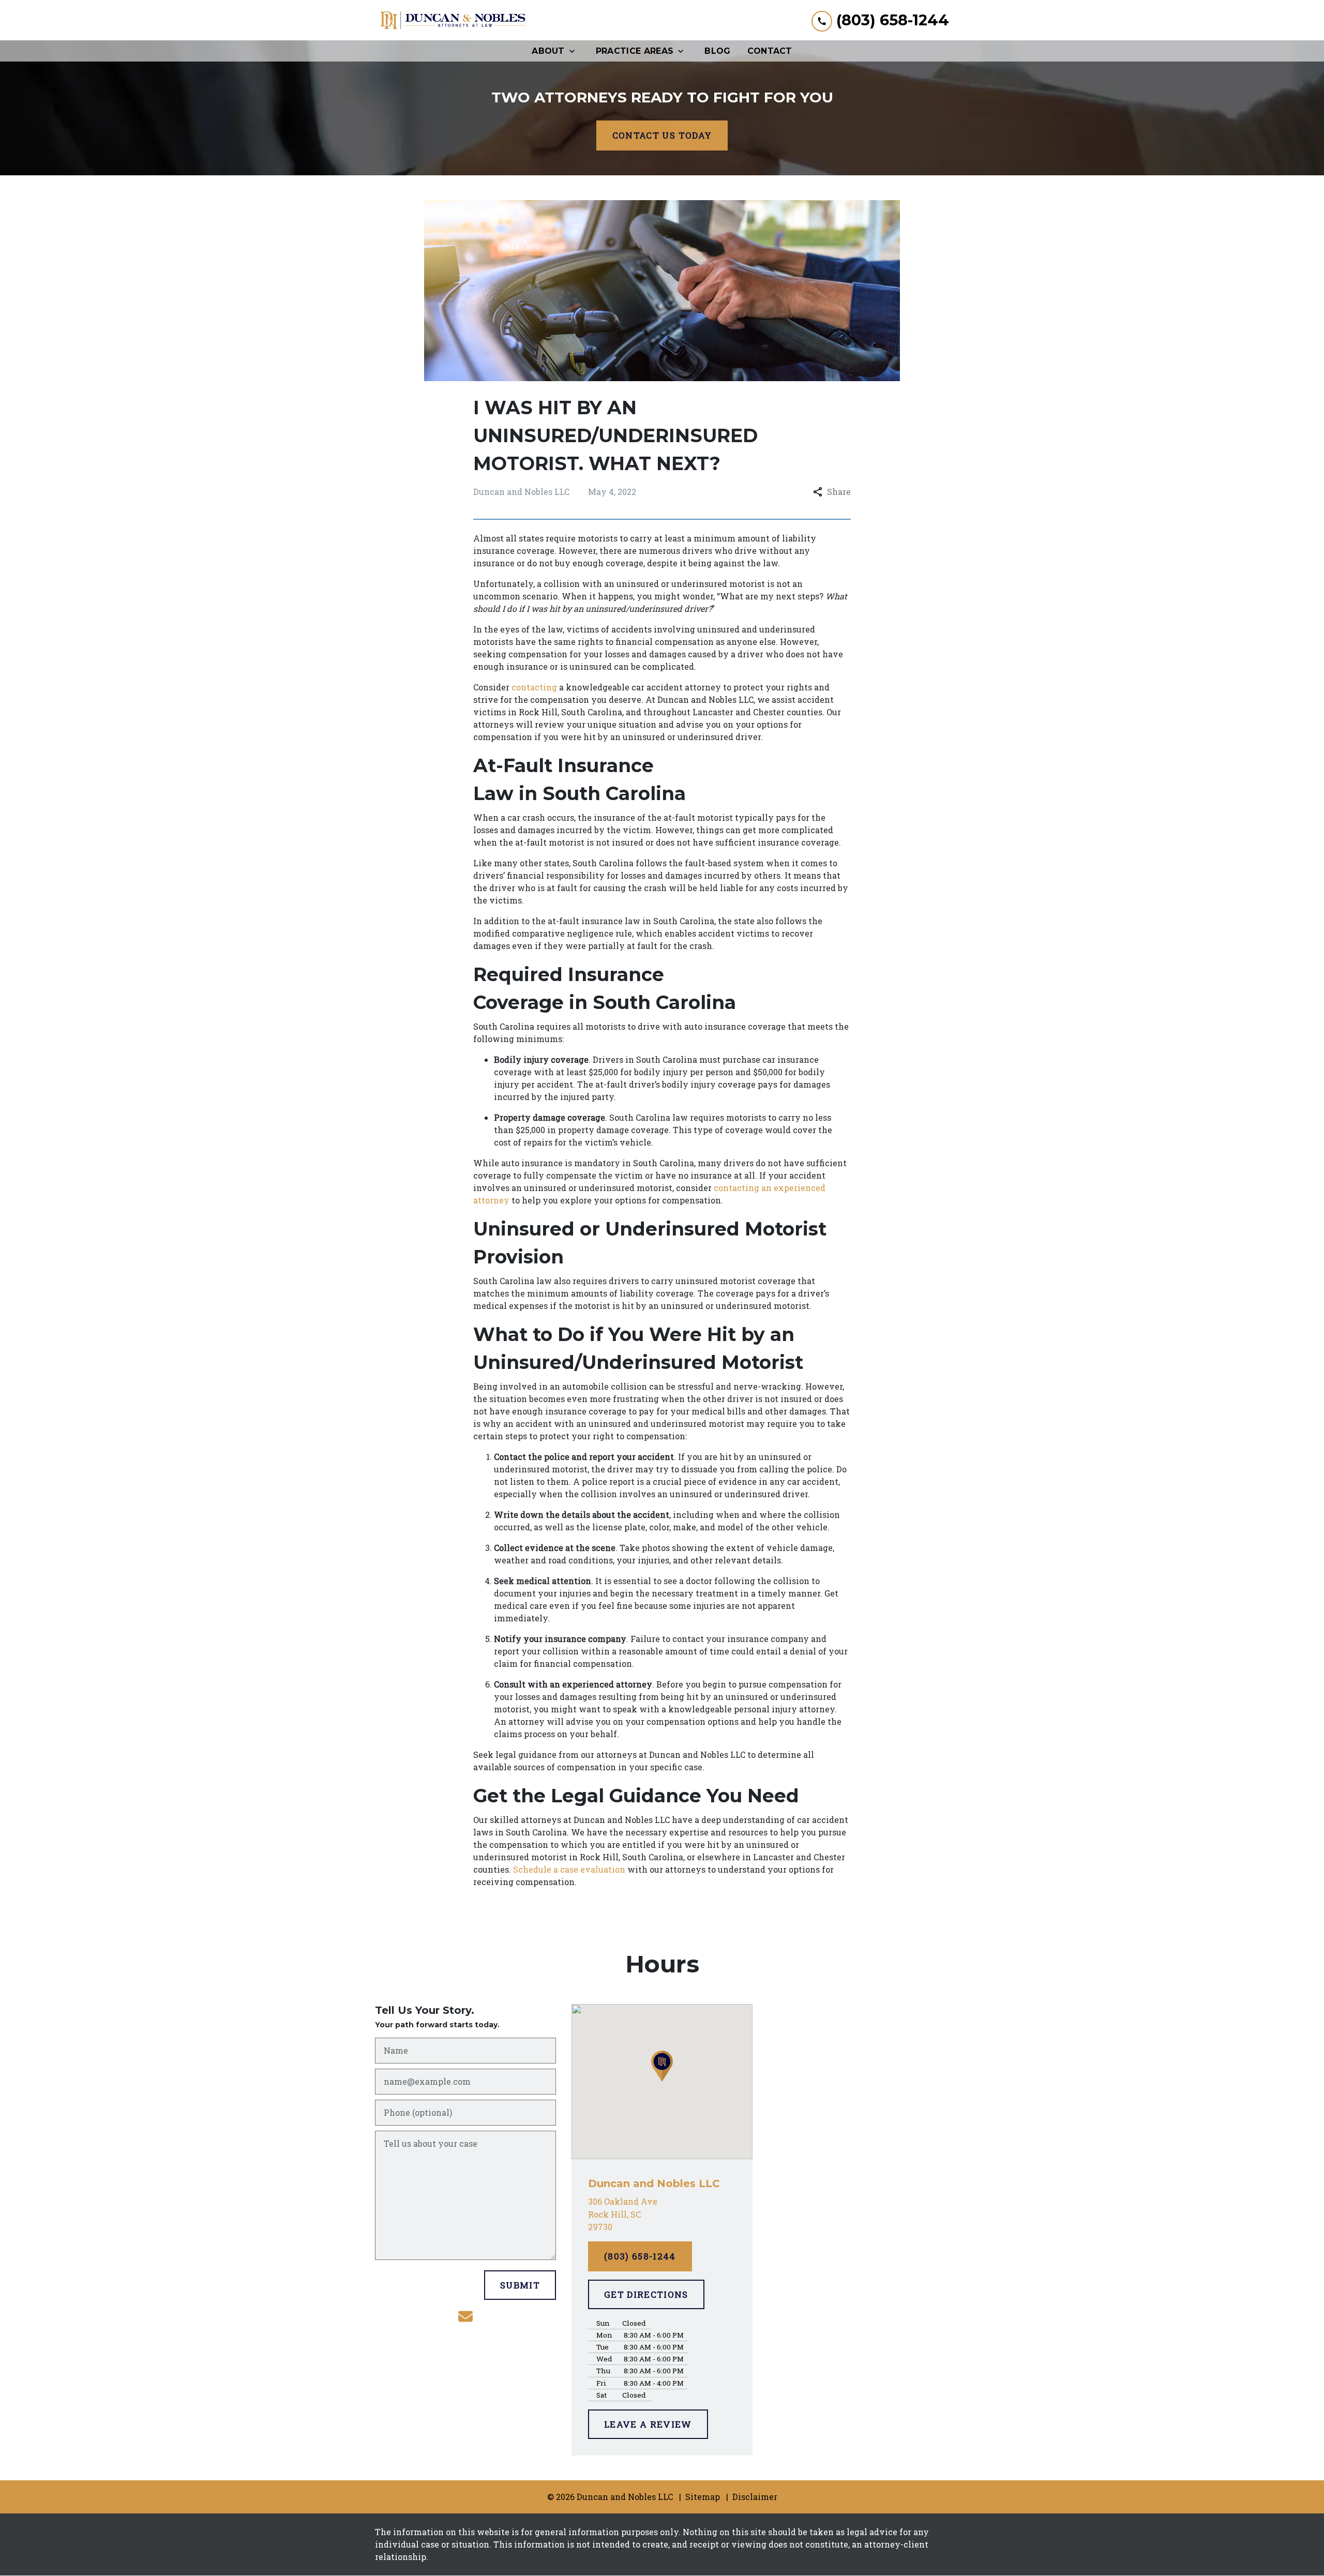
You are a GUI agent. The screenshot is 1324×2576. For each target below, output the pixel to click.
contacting (534, 687)
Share (839, 492)
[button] (662, 2066)
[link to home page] (453, 20)
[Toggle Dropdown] (575, 51)
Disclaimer (755, 2497)
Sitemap (703, 2497)
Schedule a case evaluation (569, 1869)
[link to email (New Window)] (465, 2316)
